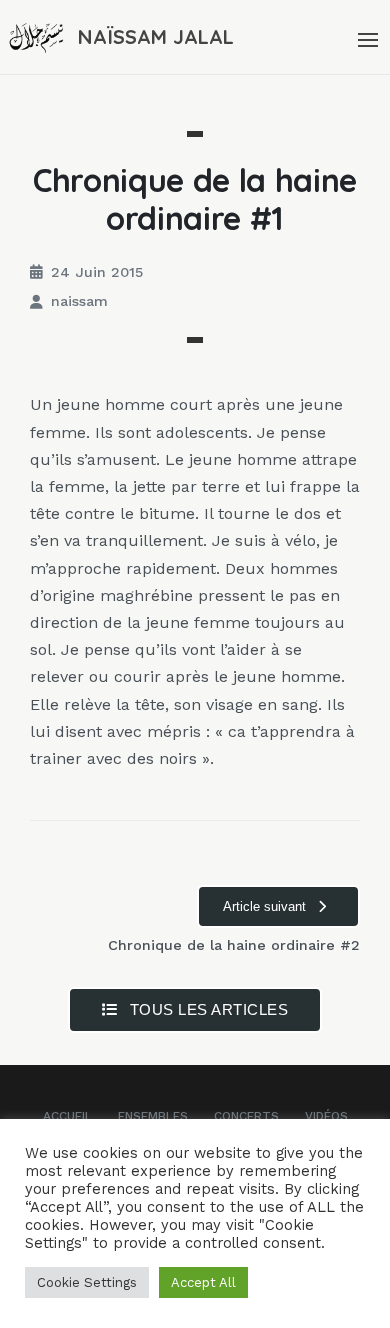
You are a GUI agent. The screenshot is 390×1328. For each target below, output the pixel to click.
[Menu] (366, 37)
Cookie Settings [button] (87, 1282)
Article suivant (266, 906)
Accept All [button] (203, 1282)
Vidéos (326, 1116)
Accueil (67, 1116)
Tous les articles (206, 1009)
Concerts (246, 1116)
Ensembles (153, 1116)
